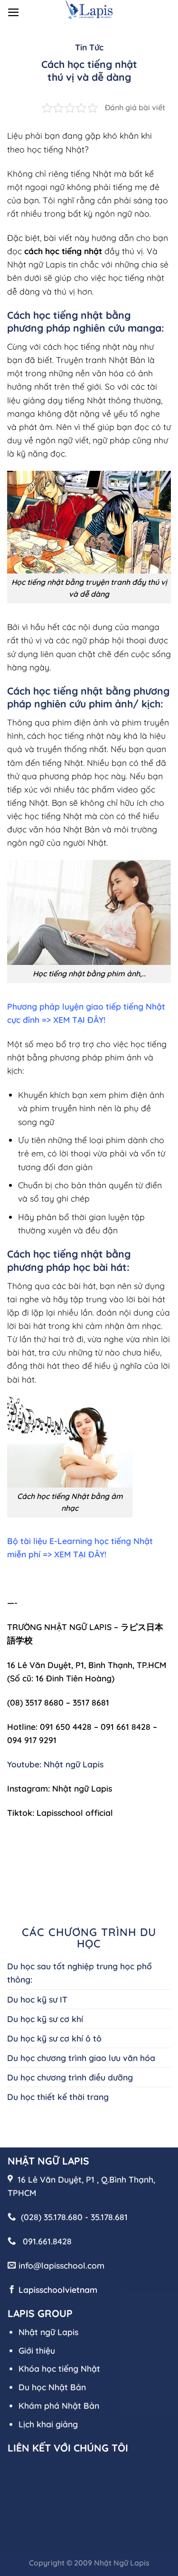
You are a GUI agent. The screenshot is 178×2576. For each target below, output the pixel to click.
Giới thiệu (37, 2350)
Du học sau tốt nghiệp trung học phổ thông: (80, 1973)
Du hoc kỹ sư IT (37, 1999)
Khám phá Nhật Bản (59, 2405)
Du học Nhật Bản (52, 2387)
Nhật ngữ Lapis (48, 2332)
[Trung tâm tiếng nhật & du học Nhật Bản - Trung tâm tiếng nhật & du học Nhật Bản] (89, 9)
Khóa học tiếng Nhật (59, 2368)
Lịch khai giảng (48, 2424)
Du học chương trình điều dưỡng (70, 2077)
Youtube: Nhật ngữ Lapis (55, 1764)
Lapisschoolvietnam (58, 2290)
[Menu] (14, 12)
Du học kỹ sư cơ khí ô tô (54, 2038)
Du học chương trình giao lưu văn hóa (81, 2058)
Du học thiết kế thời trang (58, 2097)
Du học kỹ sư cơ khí (45, 2019)
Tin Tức (89, 47)
